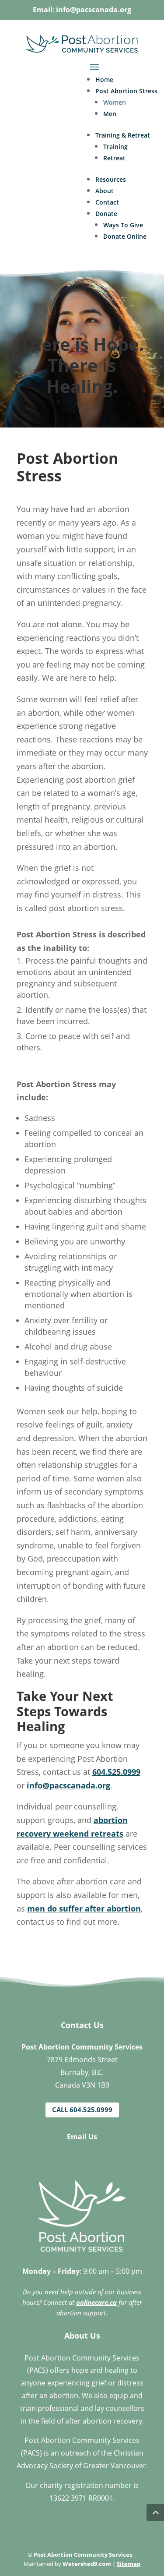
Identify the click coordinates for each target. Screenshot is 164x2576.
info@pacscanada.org (94, 10)
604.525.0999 (116, 1772)
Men (110, 114)
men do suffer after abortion (84, 1908)
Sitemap (129, 2564)
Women (115, 102)
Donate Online (125, 236)
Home (104, 80)
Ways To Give (123, 225)
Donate (106, 214)
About (105, 191)
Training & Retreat (123, 135)
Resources (111, 179)
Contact (107, 202)
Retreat (114, 158)
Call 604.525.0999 (82, 2110)
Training (115, 147)
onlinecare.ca (96, 2302)
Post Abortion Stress (126, 91)
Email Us (82, 2137)
